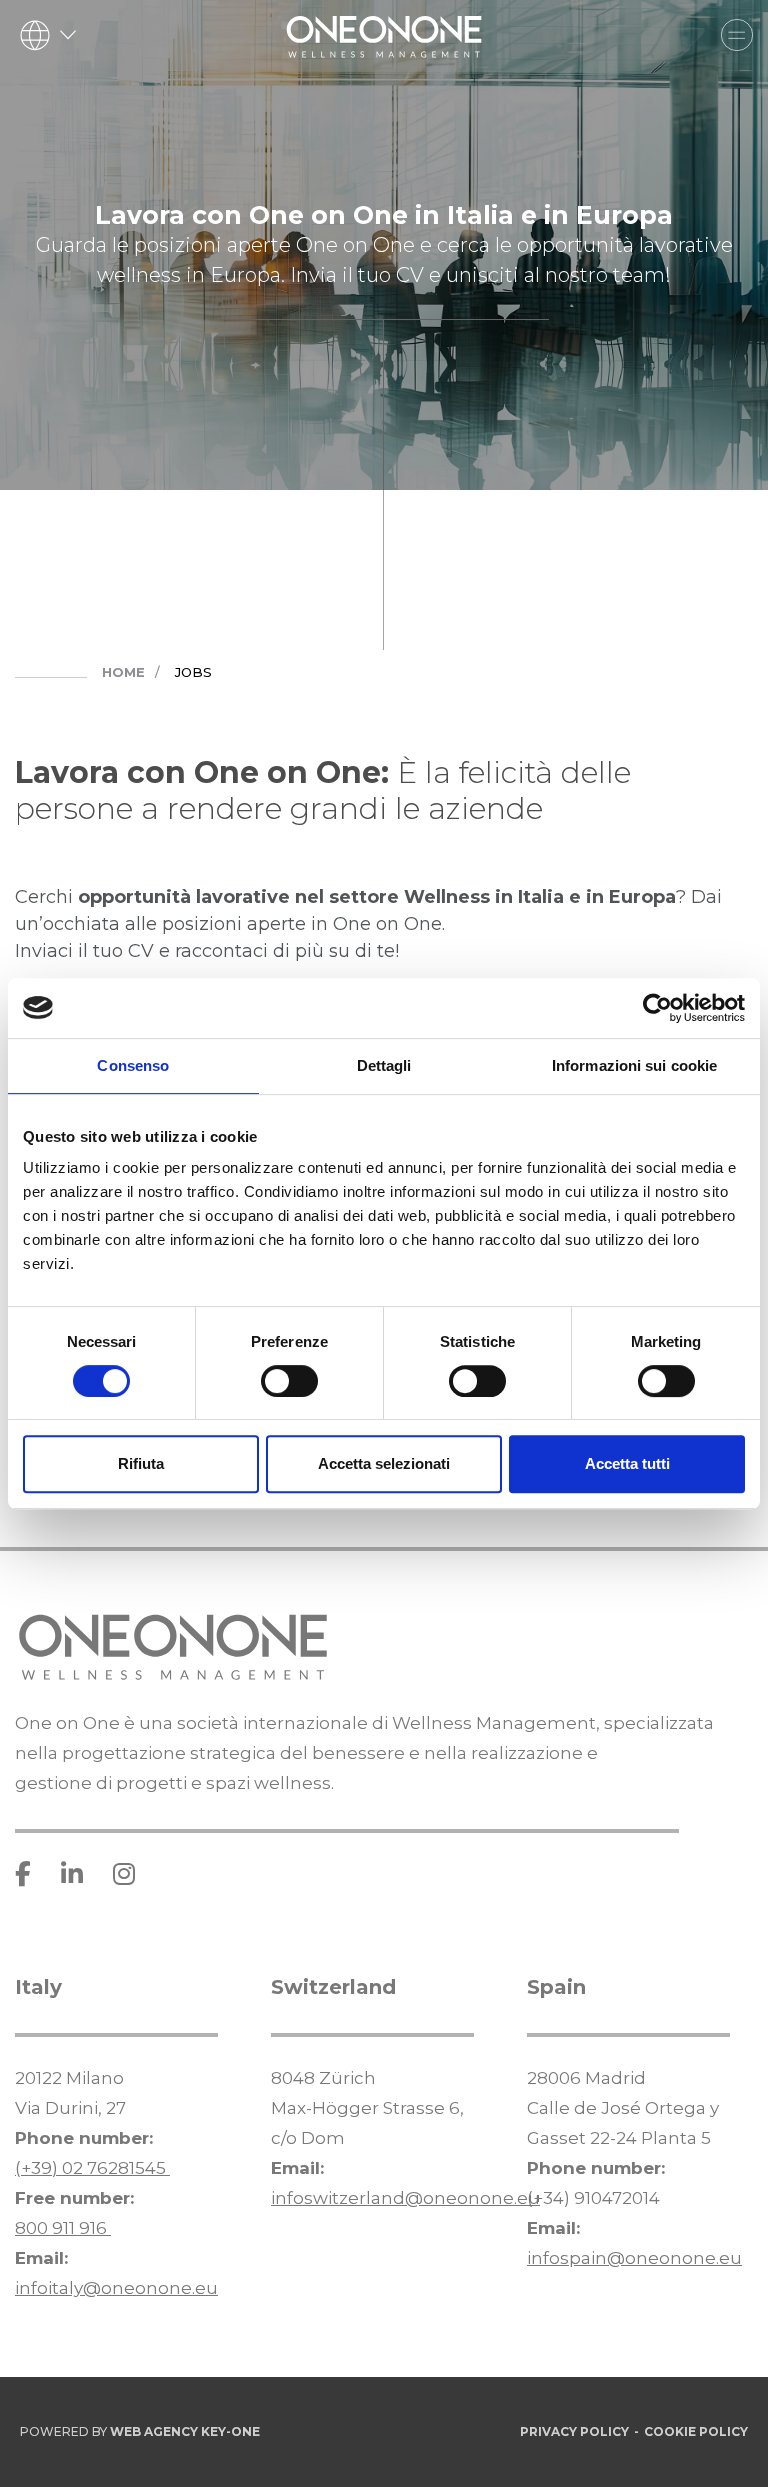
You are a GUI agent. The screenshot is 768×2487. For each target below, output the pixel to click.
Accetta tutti (627, 1463)
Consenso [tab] (133, 1065)
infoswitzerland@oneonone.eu (405, 2198)
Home (123, 672)
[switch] (289, 1381)
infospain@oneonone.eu (634, 2258)
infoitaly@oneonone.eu (116, 2288)
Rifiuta (141, 1463)
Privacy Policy (574, 2431)
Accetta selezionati (384, 1463)
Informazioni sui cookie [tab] (634, 1065)
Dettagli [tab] (384, 1065)
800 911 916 (63, 2228)
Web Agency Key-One (185, 2431)
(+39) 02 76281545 (92, 2168)
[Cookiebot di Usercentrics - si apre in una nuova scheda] (657, 1008)
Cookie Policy (696, 2431)
